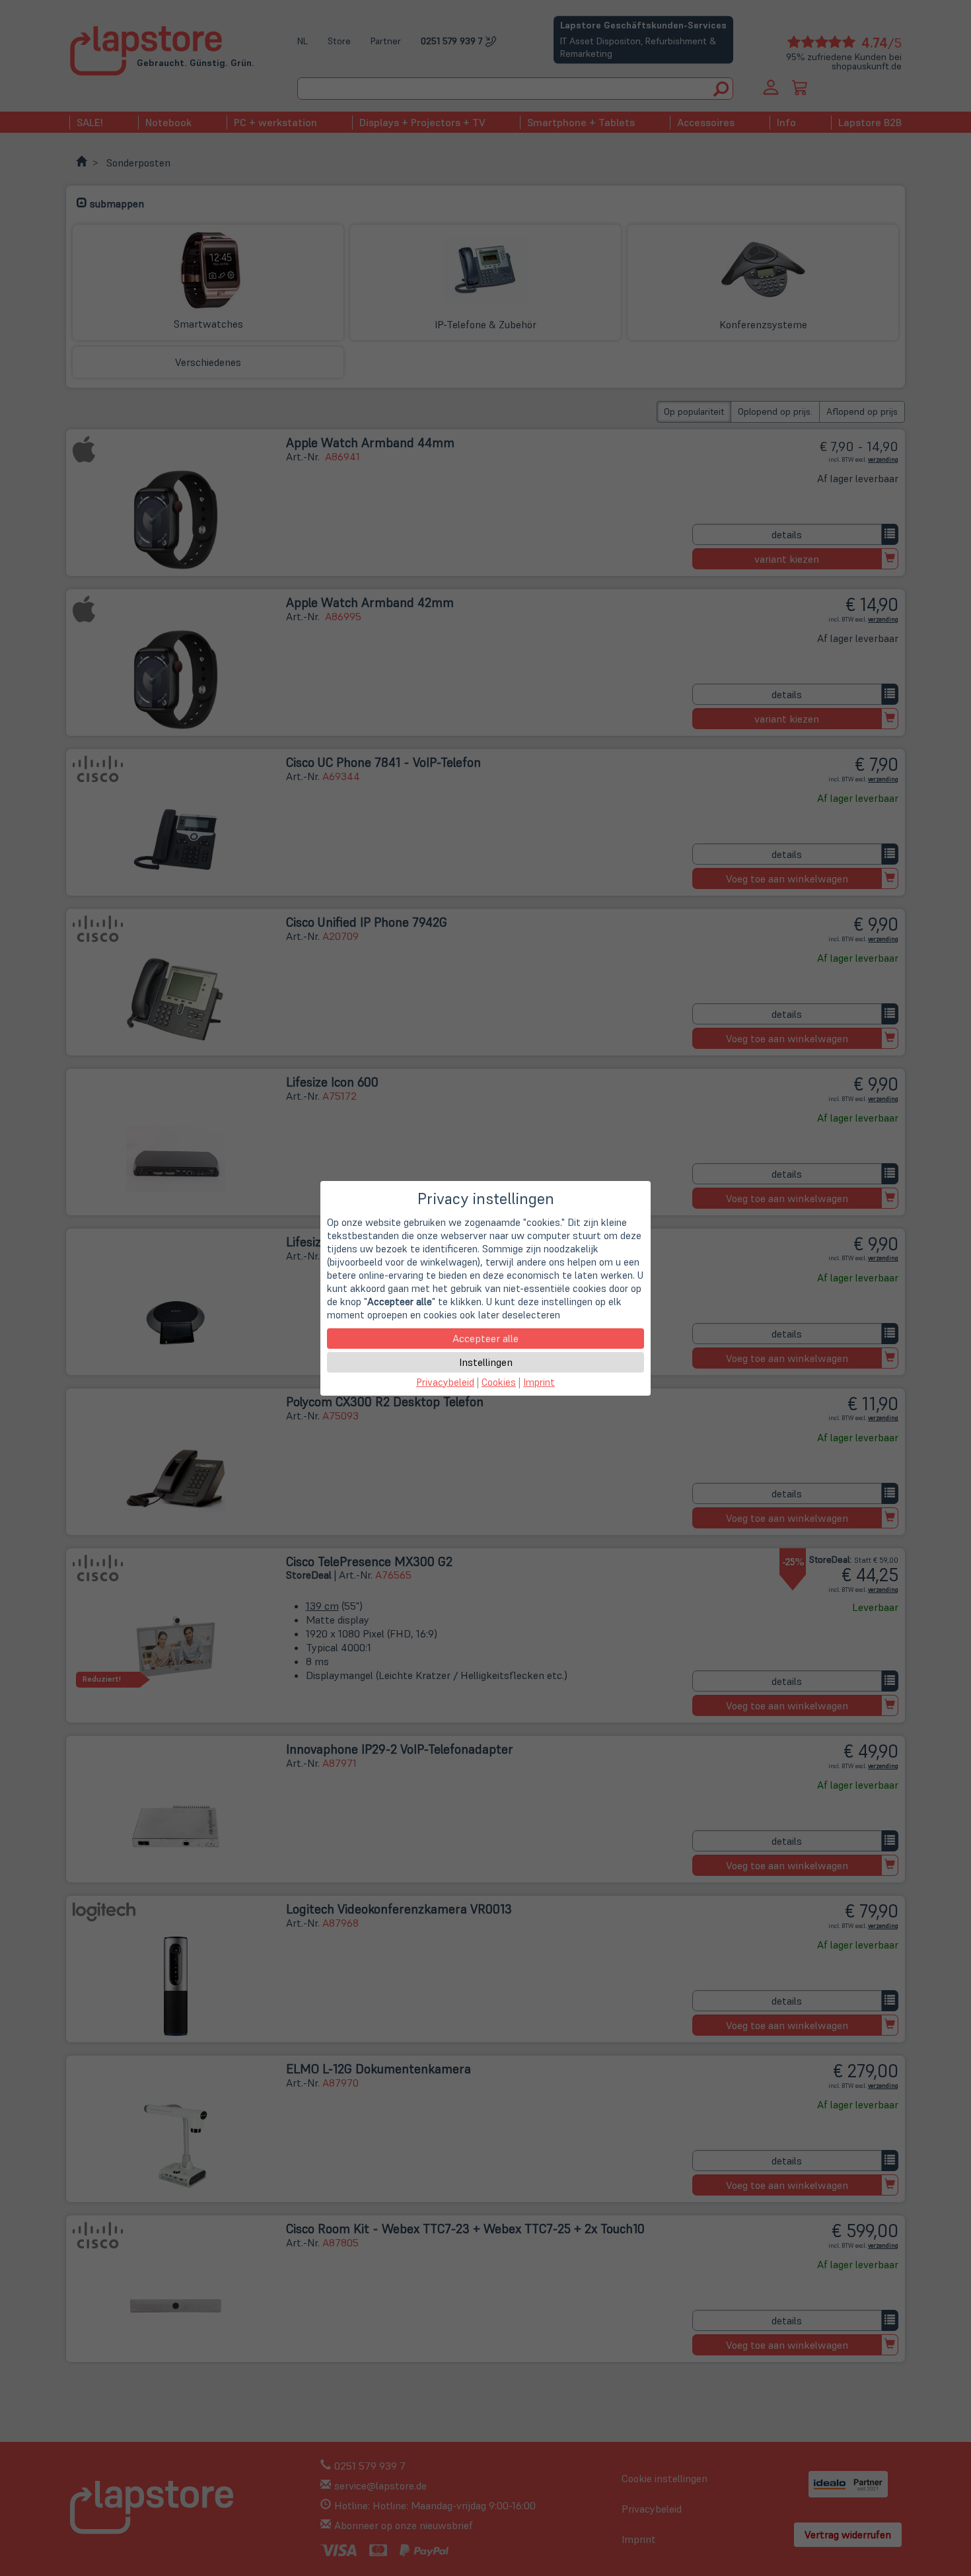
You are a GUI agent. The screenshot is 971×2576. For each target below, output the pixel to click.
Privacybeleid (445, 1382)
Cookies (499, 1382)
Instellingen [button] (486, 1362)
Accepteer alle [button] (485, 1338)
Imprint (539, 1382)
